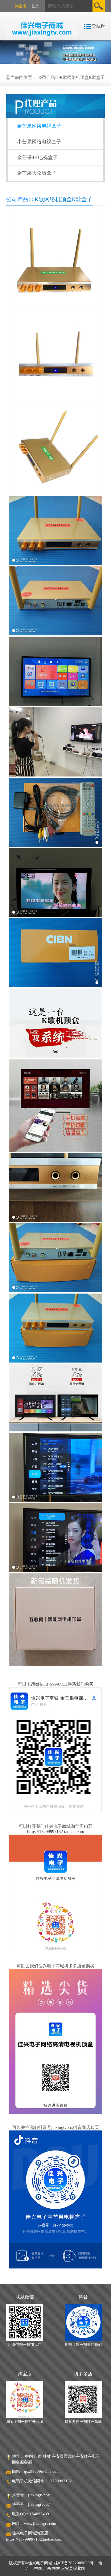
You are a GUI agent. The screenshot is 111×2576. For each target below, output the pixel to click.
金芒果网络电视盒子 (39, 126)
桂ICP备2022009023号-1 (76, 2563)
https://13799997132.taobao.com (56, 1832)
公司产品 (46, 77)
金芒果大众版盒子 (37, 173)
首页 (35, 6)
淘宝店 (21, 6)
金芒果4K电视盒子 (37, 157)
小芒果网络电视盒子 (39, 142)
